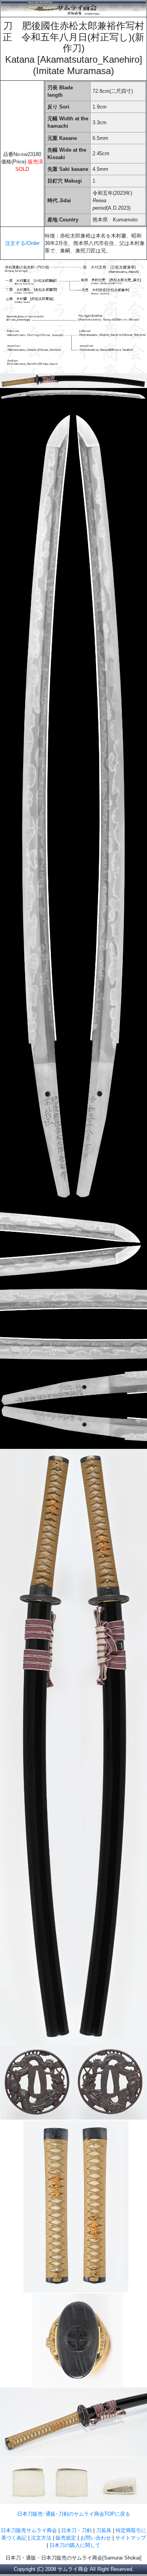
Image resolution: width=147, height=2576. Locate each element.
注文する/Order (22, 243)
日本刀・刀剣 (76, 2530)
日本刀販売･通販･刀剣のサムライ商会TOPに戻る (74, 2514)
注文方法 (41, 2538)
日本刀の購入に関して (75, 2545)
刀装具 (104, 2530)
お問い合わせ (96, 2538)
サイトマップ (131, 2538)
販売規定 (67, 2538)
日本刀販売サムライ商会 (29, 2530)
